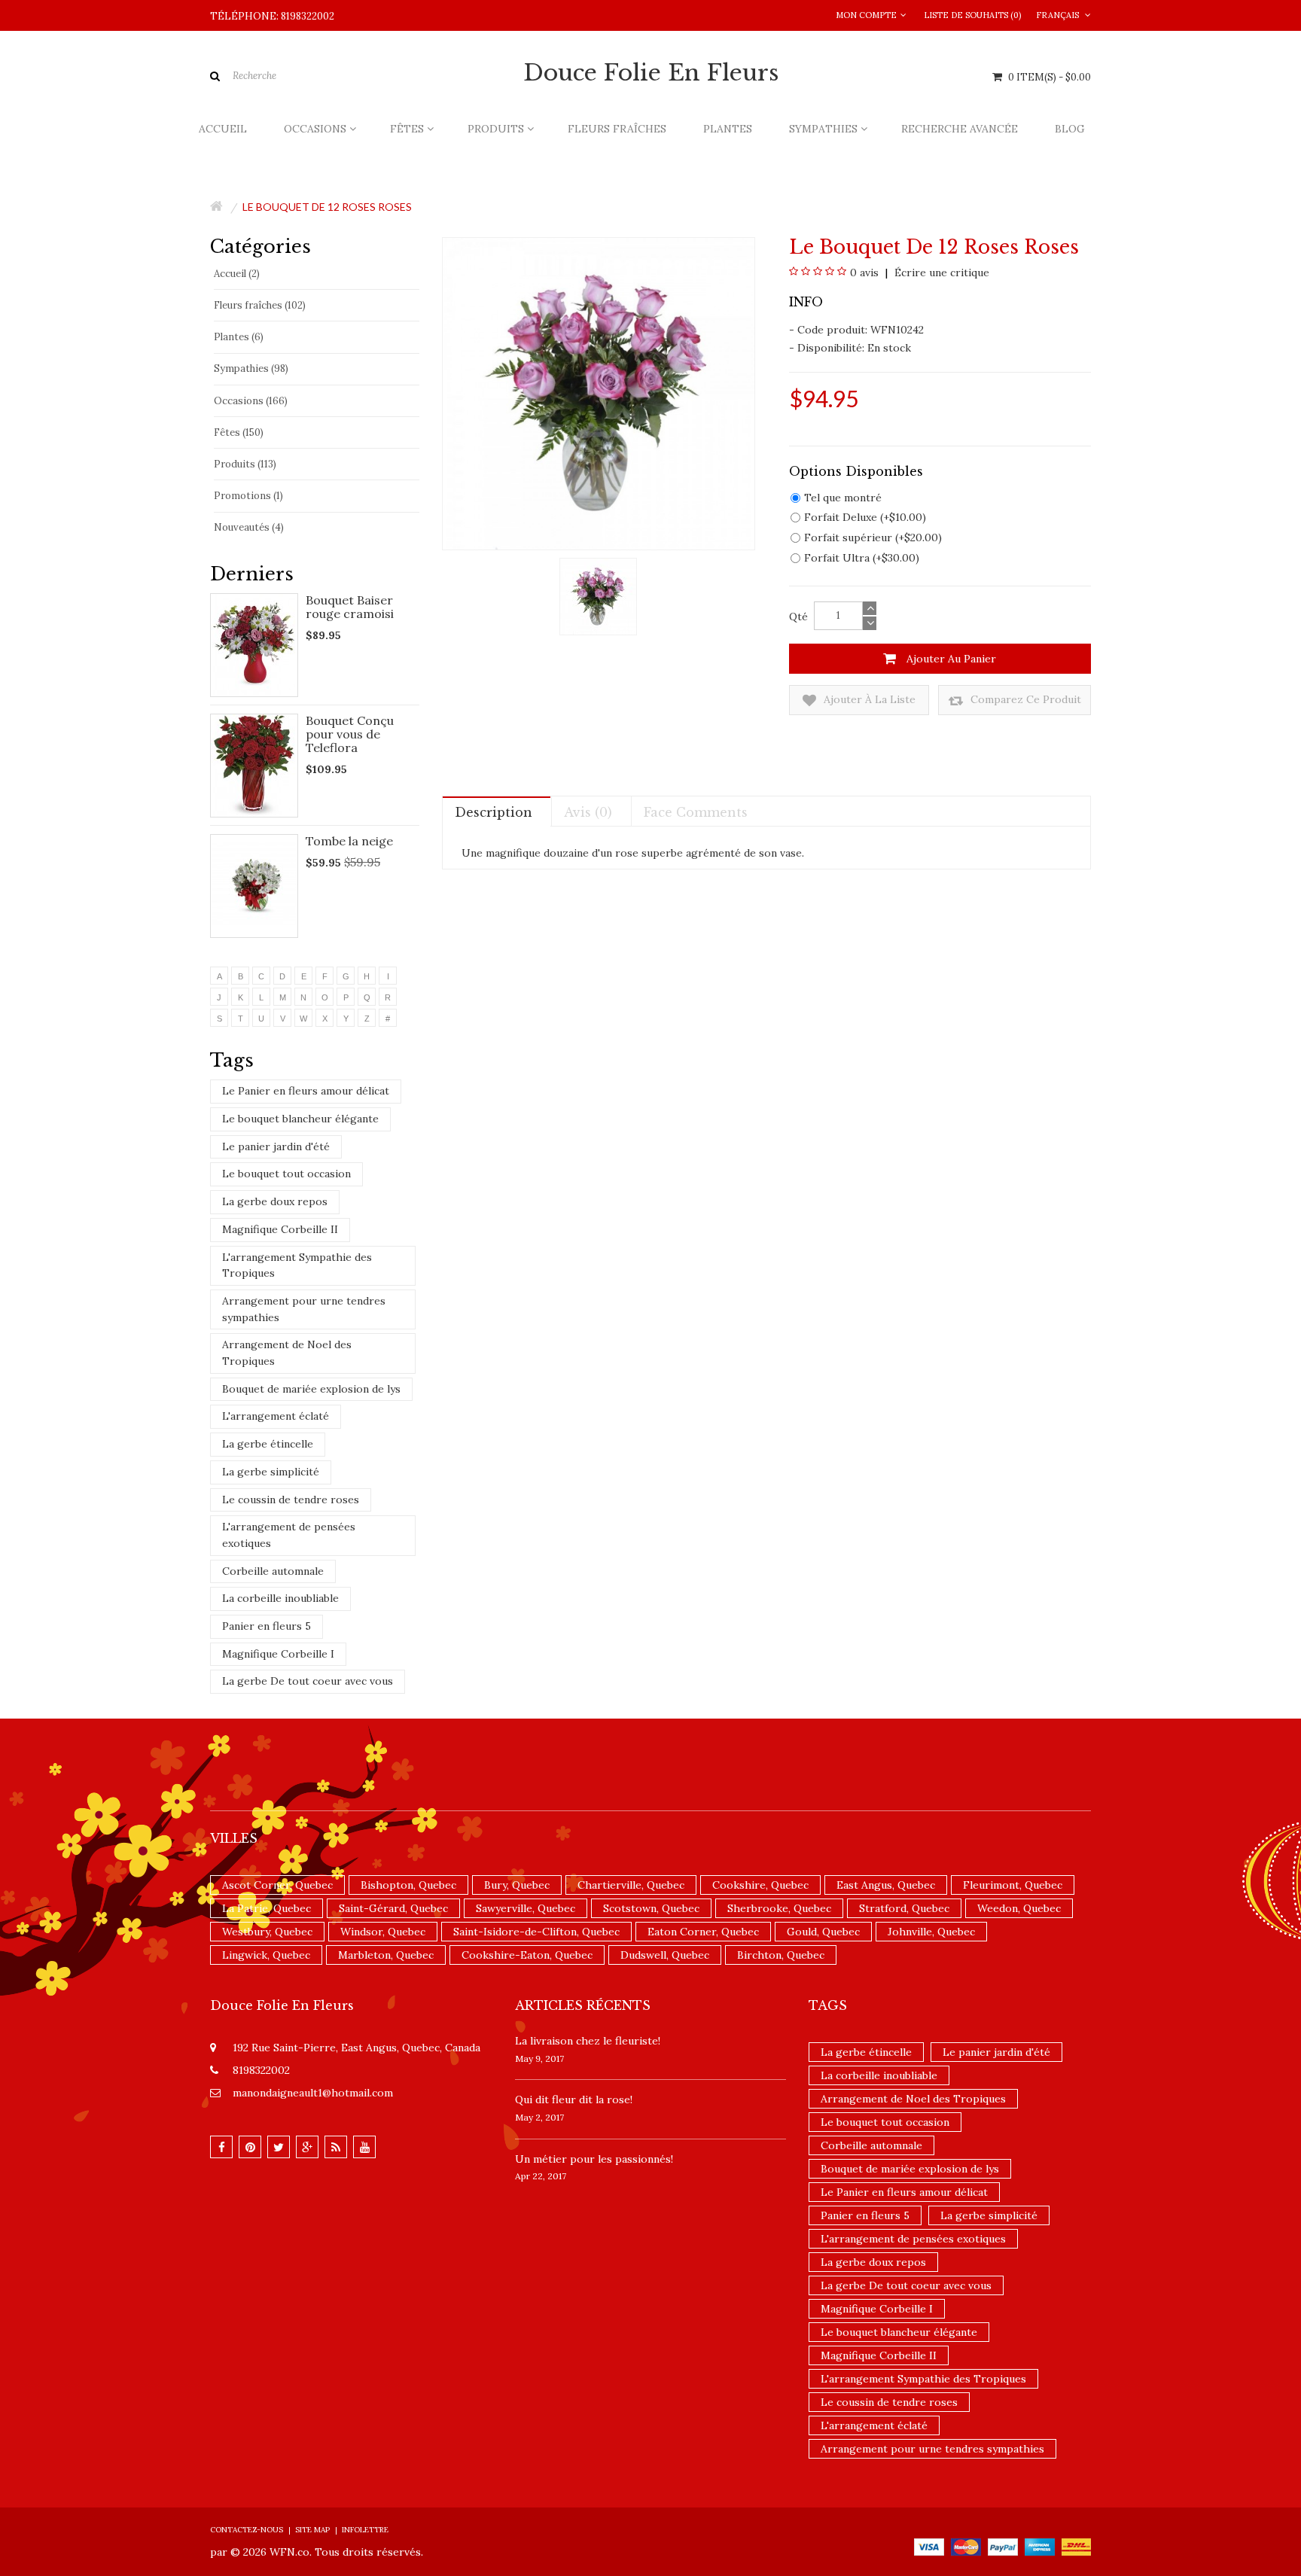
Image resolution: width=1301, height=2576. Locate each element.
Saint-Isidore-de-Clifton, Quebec (536, 1932)
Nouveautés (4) (249, 527)
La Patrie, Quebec (267, 1908)
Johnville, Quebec (931, 1932)
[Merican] (1040, 2546)
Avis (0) (588, 812)
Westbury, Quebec (267, 1932)
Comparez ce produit (1024, 699)
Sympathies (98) (251, 368)
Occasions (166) (251, 401)
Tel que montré (843, 498)
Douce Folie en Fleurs (651, 73)
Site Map (312, 2530)
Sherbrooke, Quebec (779, 1908)
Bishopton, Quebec (408, 1885)
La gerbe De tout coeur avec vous (308, 1681)
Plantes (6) (239, 337)
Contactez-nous (247, 2530)
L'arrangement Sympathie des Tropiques (297, 1265)
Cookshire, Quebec (760, 1885)
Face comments (696, 812)
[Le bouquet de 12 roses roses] (598, 595)
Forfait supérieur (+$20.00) (873, 537)
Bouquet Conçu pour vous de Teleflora (350, 734)
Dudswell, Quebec (665, 1955)
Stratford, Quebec (904, 1908)
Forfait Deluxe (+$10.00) (865, 517)
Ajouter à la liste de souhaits (868, 704)
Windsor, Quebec (383, 1932)
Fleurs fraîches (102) (260, 305)
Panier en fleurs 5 (267, 1626)
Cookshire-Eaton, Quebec (527, 1955)
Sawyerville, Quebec (526, 1908)
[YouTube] (364, 2147)
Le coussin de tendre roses (291, 1500)
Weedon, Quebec (1019, 1908)
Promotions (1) (248, 496)
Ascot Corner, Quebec (277, 1885)
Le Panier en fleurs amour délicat (306, 1091)
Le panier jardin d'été (276, 1146)
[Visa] (929, 2546)
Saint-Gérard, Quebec (393, 1908)
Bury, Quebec (517, 1885)
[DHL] (1076, 2546)
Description (494, 812)
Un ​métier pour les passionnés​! (594, 2159)
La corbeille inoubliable (280, 1598)
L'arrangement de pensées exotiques (289, 1535)
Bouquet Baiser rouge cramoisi (350, 607)
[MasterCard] (966, 2546)
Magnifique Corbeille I (278, 1654)
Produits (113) (245, 464)
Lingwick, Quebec (266, 1955)
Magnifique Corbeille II (280, 1229)
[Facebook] (221, 2147)
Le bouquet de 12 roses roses (327, 207)
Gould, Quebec (823, 1932)
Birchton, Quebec (781, 1955)
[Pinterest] (250, 2147)
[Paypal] (1003, 2546)
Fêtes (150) (239, 432)
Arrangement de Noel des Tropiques (287, 1353)
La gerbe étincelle (268, 1444)
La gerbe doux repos (275, 1201)
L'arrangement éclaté (276, 1416)
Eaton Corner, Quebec (703, 1932)
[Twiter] (279, 2147)
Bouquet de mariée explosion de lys (311, 1389)
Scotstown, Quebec (651, 1908)
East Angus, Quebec (886, 1885)
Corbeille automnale (273, 1571)
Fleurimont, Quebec (1013, 1885)
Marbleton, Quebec (386, 1955)
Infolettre (365, 2530)
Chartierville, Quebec (631, 1885)
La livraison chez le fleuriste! (588, 2041)
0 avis (864, 273)
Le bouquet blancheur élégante (300, 1119)
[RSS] (336, 2147)
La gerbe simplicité (271, 1472)
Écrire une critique (940, 273)
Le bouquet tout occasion (286, 1174)
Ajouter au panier (950, 659)
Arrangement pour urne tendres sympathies (304, 1309)
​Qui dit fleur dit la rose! (574, 2099)
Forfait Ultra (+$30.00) (862, 558)
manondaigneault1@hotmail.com (313, 2093)
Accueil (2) (237, 274)
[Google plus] (307, 2147)
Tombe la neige (349, 841)
